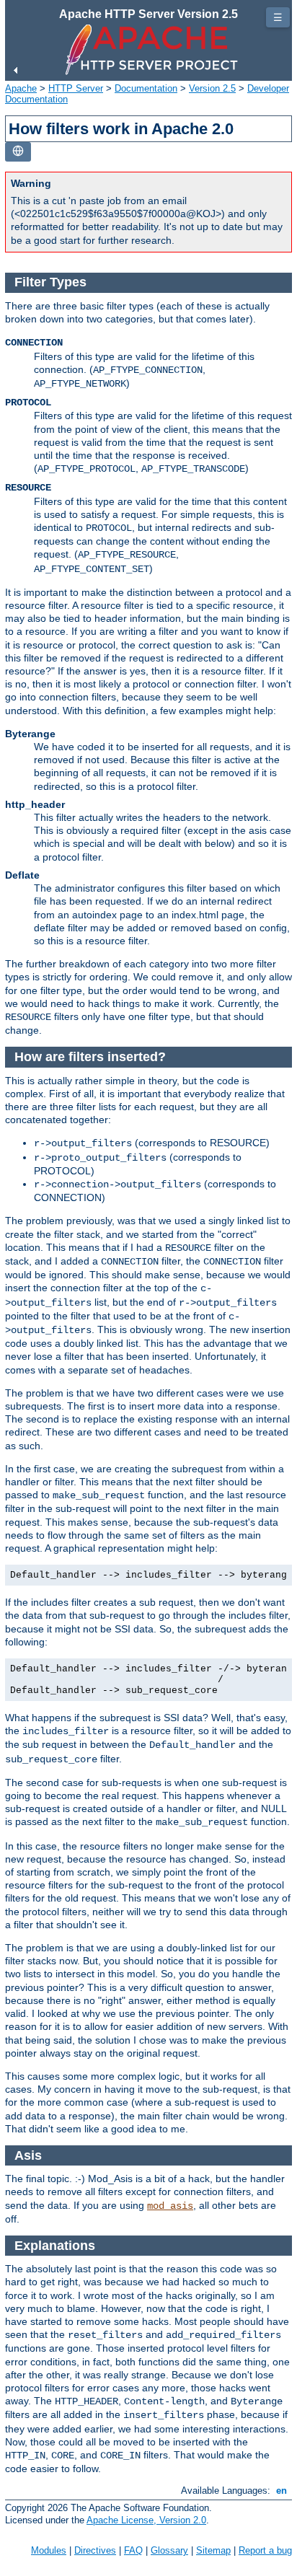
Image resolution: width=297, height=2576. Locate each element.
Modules (49, 2550)
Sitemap (213, 2550)
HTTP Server (76, 88)
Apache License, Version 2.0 (146, 2520)
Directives (95, 2550)
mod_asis (170, 2206)
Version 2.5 (212, 88)
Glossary (169, 2550)
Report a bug (265, 2550)
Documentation (146, 88)
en (282, 2491)
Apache (21, 88)
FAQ (133, 2550)
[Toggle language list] (18, 152)
